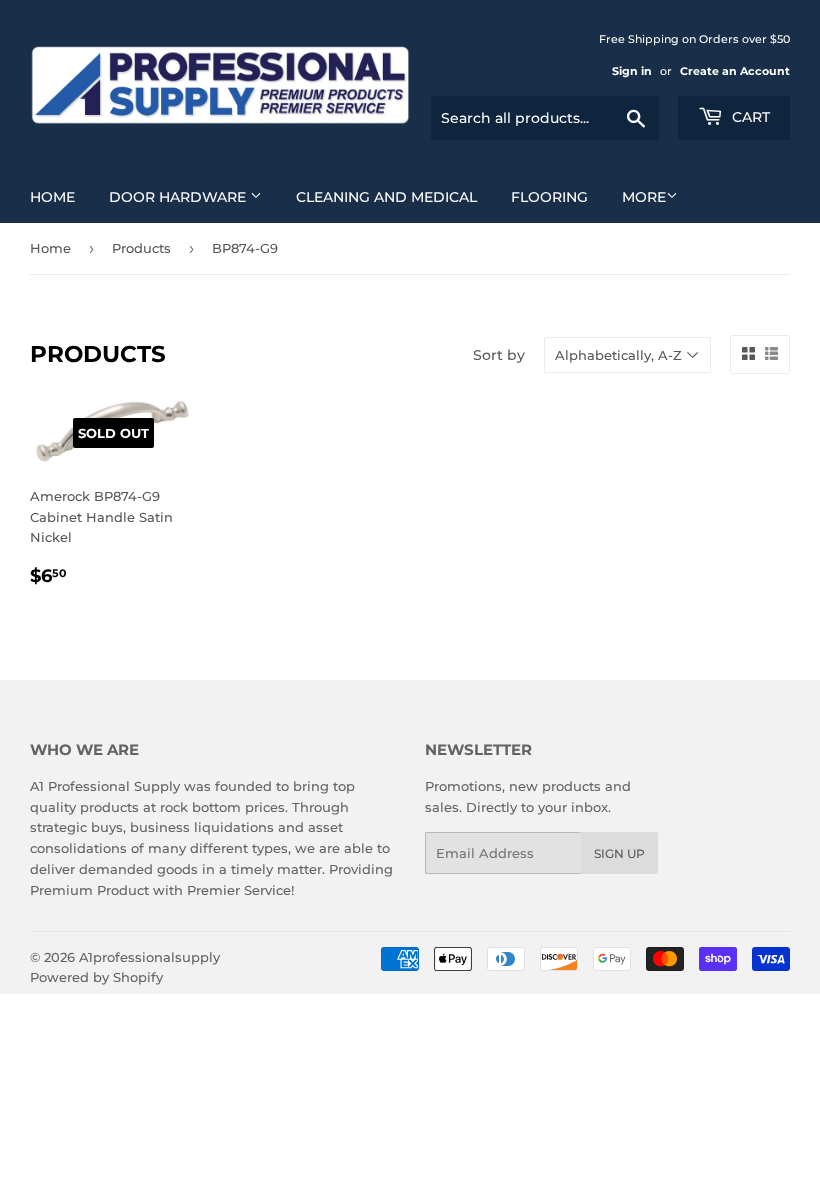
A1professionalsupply (149, 957)
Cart (749, 117)
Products (141, 248)
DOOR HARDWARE (179, 197)
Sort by (499, 355)
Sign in (632, 71)
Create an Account (735, 71)
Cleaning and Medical (386, 197)
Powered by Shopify (96, 977)
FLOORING (549, 197)
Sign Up (619, 853)
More (644, 197)
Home (52, 197)
